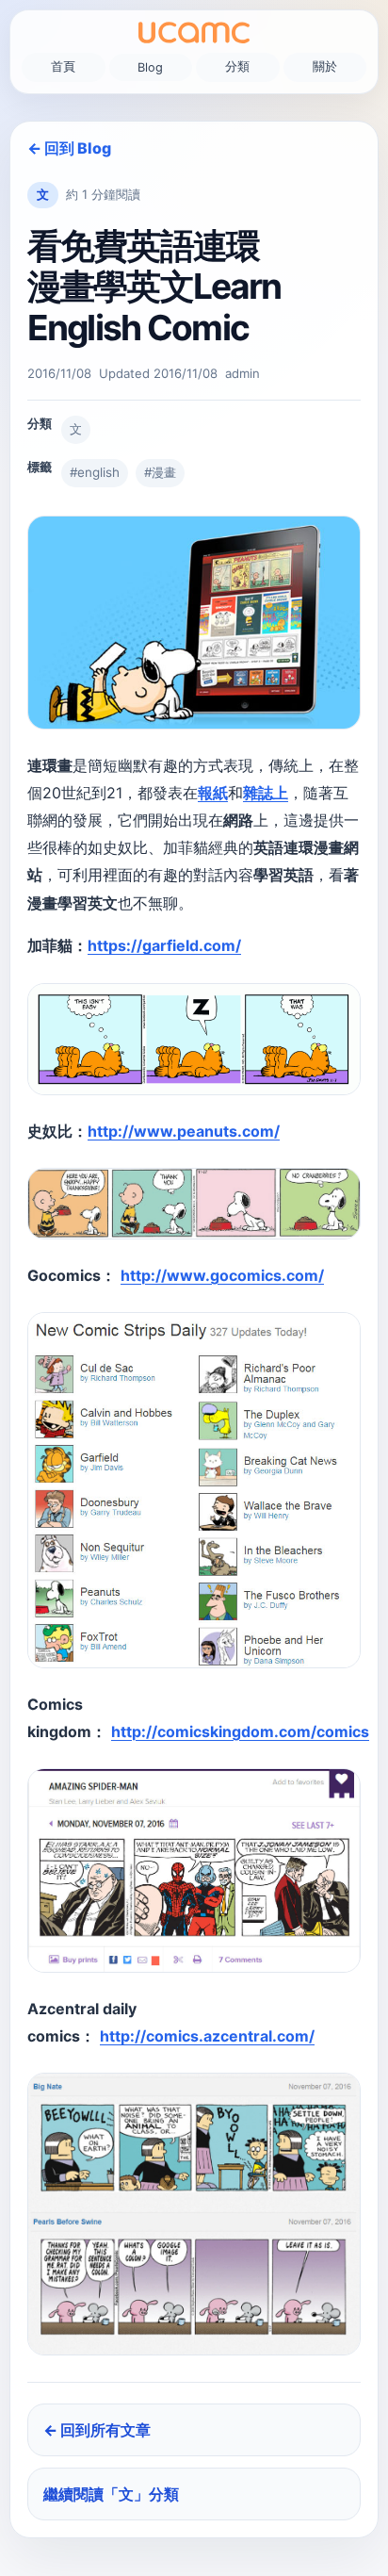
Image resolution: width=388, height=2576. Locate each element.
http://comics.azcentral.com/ (207, 2036)
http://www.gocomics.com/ (222, 1275)
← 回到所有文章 (97, 2430)
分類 (237, 66)
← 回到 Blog (69, 148)
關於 (325, 66)
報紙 (213, 793)
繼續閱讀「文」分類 (111, 2494)
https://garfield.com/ (164, 945)
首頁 (63, 66)
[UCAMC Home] (194, 33)
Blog (150, 67)
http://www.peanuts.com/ (184, 1131)
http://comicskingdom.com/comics (240, 1731)
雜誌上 (266, 793)
